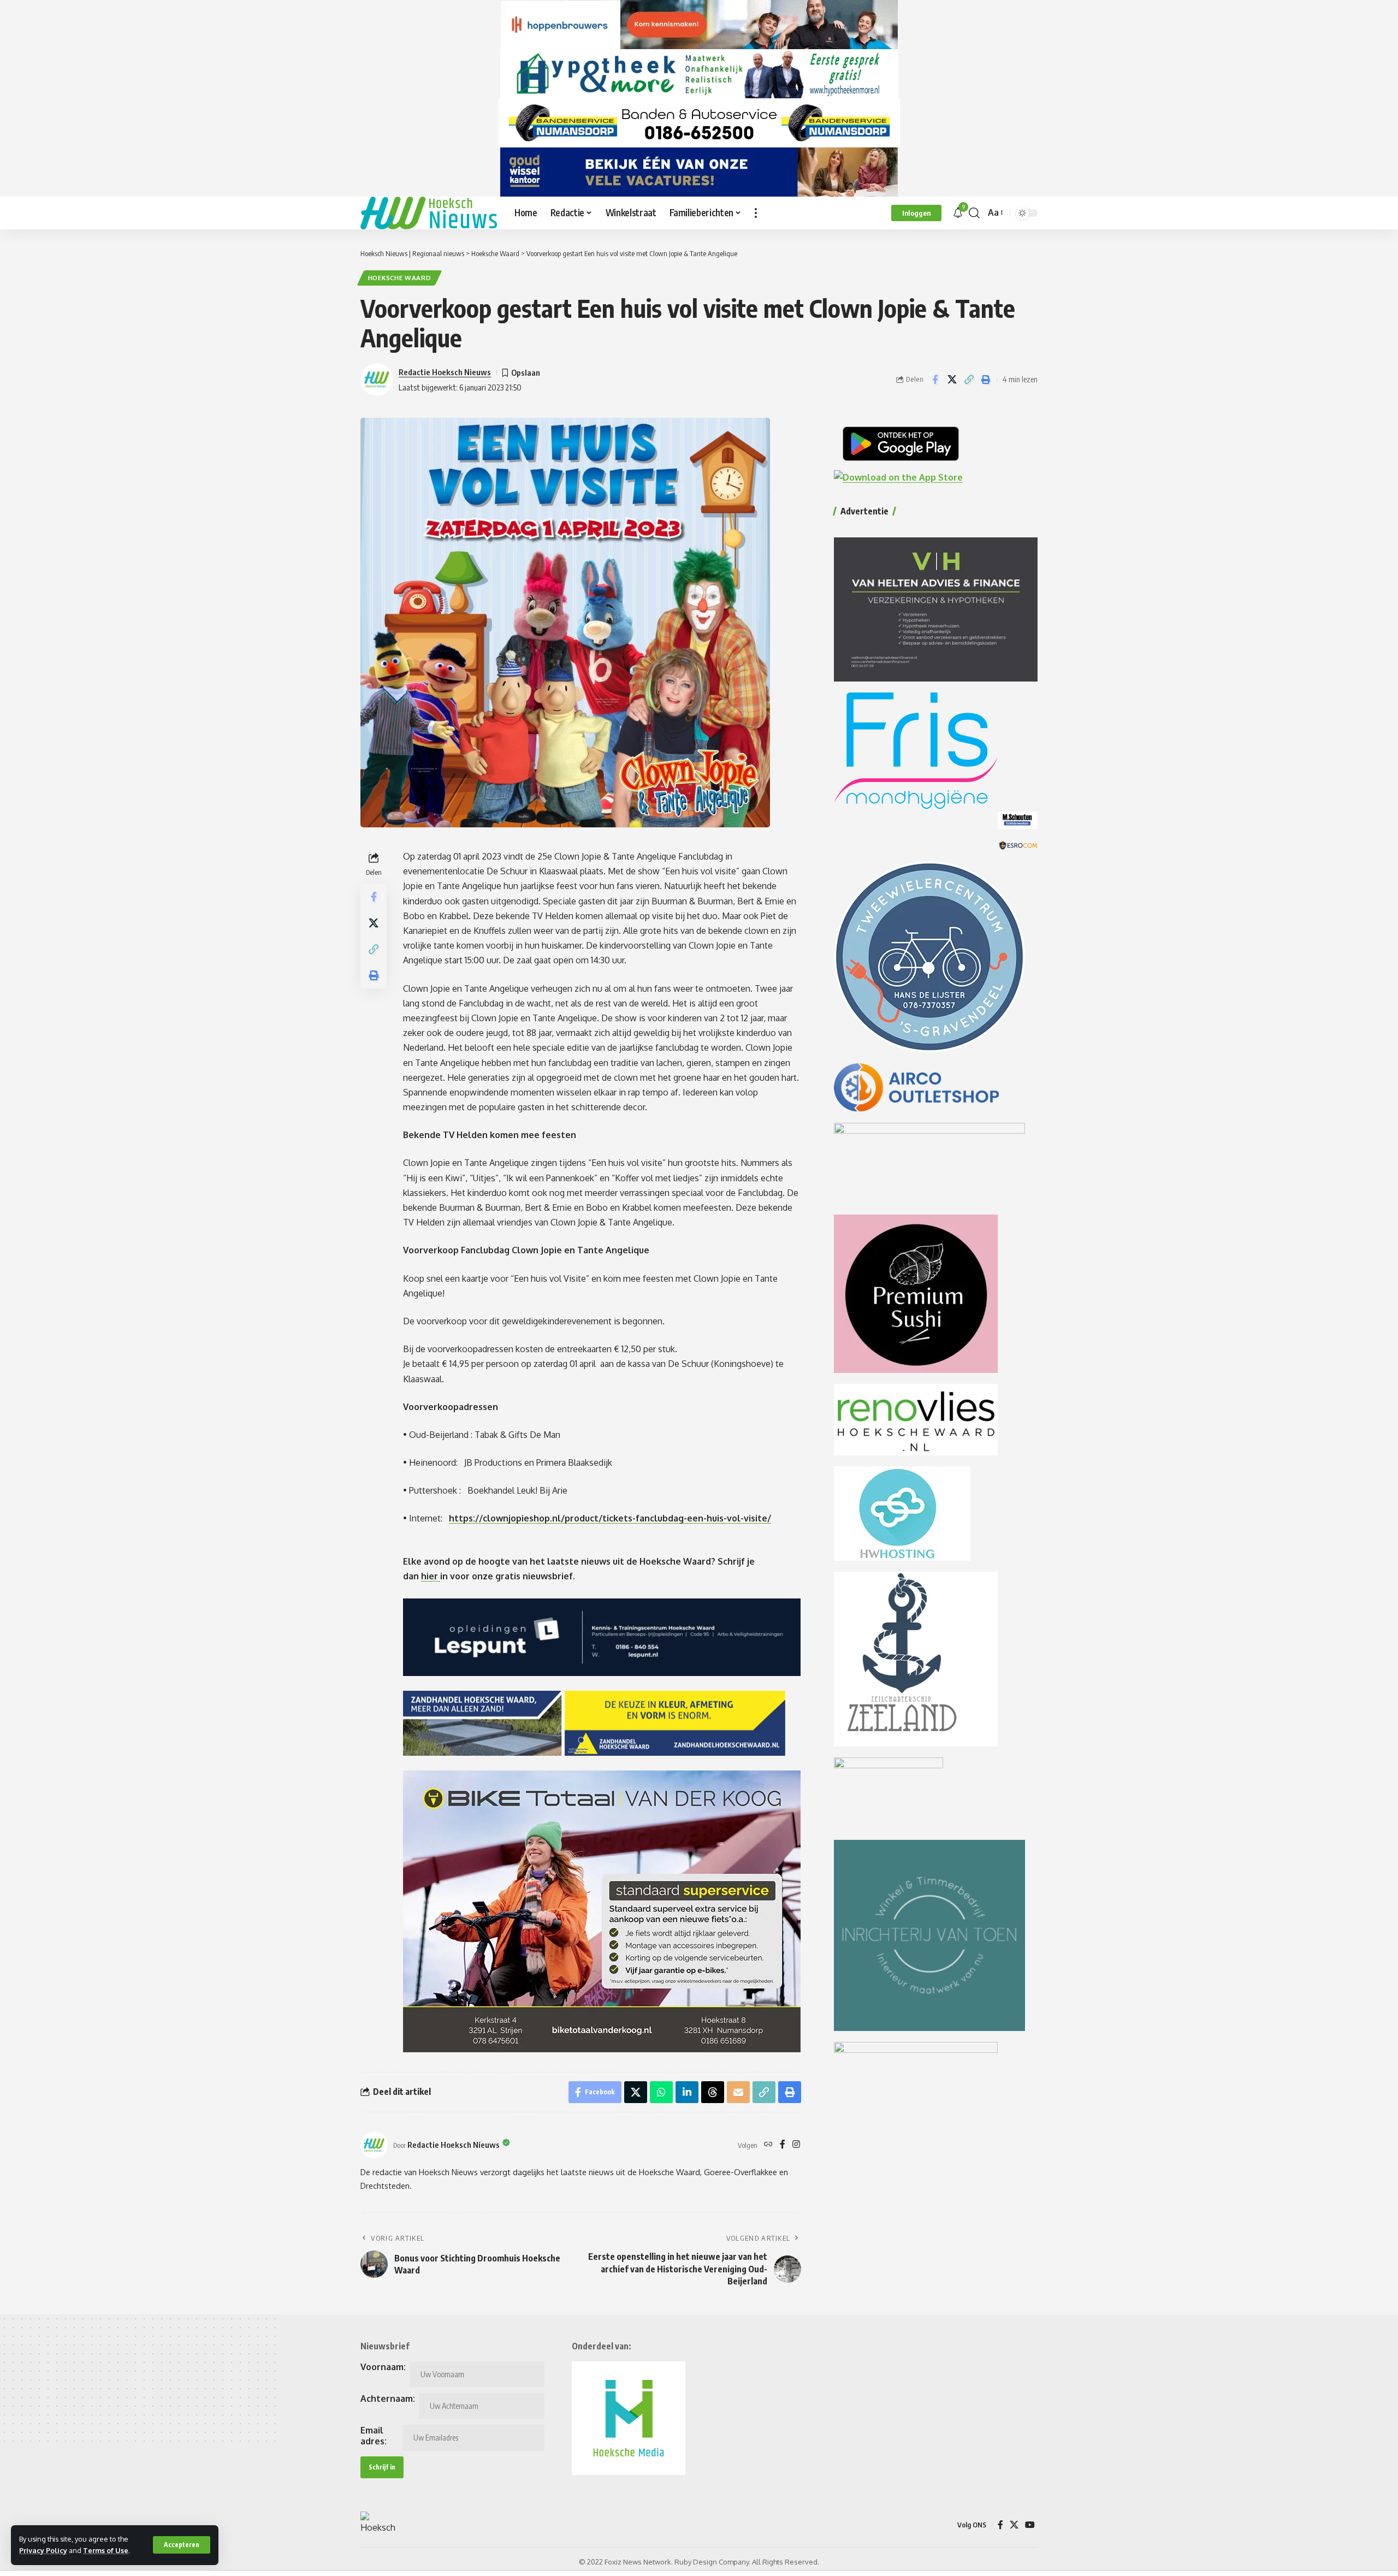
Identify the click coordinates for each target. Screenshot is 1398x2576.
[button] (182, 2545)
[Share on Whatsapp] (661, 2092)
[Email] (738, 2092)
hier (431, 1576)
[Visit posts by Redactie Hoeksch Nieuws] (374, 2145)
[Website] (768, 2145)
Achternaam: (388, 2399)
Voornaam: (383, 2367)
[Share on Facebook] (935, 380)
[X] (1014, 2525)
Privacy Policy (43, 2550)
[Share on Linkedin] (687, 2092)
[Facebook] (783, 2145)
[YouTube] (1030, 2525)
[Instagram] (796, 2145)
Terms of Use (106, 2550)
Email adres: (374, 2436)
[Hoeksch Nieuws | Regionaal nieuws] (429, 213)
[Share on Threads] (713, 2092)
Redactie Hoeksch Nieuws (445, 372)
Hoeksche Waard (400, 278)
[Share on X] (952, 380)
